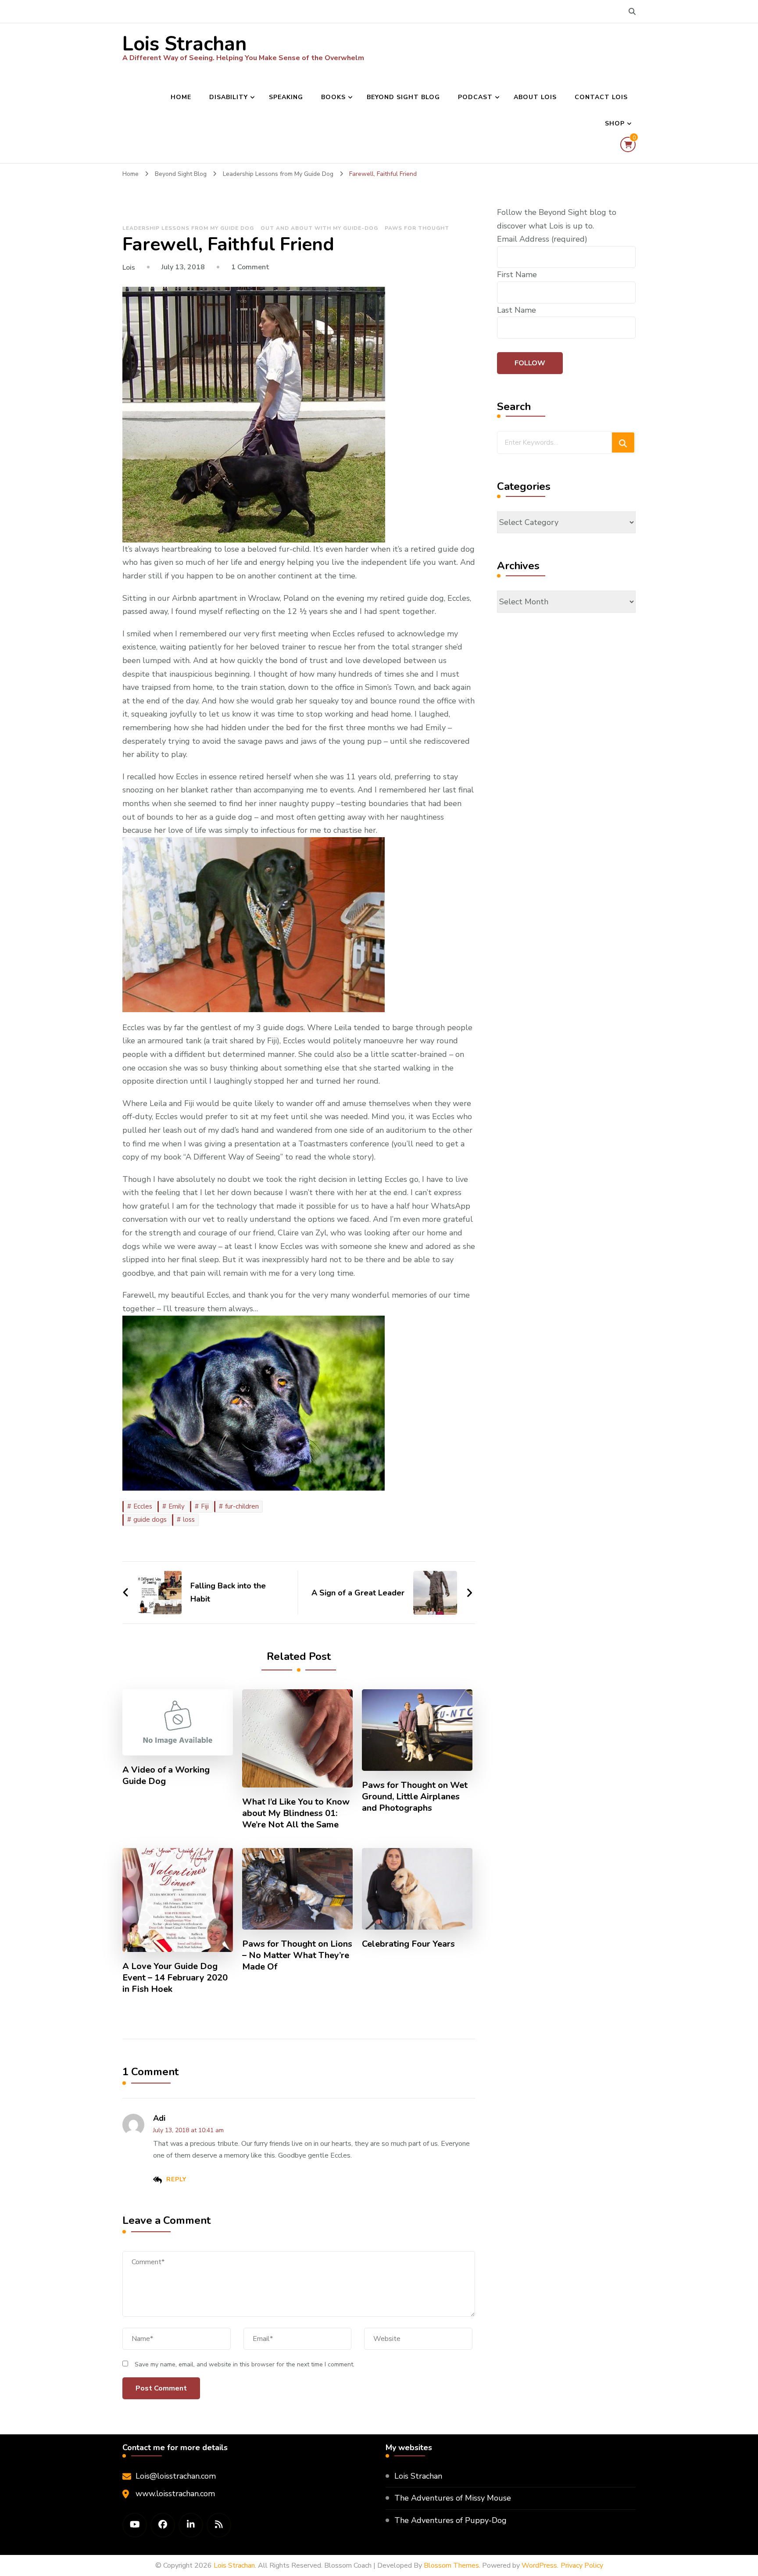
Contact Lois (601, 97)
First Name (517, 275)
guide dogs (150, 1520)
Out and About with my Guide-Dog (319, 228)
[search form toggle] (632, 12)
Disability (229, 97)
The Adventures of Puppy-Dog (451, 2520)
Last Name (517, 310)
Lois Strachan (184, 44)
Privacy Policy (582, 2565)
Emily (177, 1506)
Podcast (475, 97)
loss (189, 1520)
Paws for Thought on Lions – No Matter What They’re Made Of (297, 1955)
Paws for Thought (417, 228)
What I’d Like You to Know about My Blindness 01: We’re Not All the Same (296, 1813)
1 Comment (250, 267)
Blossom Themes (451, 2565)
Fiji (205, 1506)
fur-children (242, 1506)
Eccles (143, 1506)
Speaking (286, 97)
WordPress (539, 2565)
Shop (615, 123)
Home (181, 97)
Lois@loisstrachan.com (176, 2476)
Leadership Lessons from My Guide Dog (188, 228)
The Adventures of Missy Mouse (453, 2498)
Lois (129, 268)
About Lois (535, 97)
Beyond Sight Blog (403, 97)
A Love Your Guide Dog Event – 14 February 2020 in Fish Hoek (175, 1978)
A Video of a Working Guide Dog (166, 1776)
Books (333, 97)
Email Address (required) (542, 239)
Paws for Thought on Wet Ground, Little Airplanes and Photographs (415, 1797)
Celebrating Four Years (408, 1944)
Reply (176, 2179)
